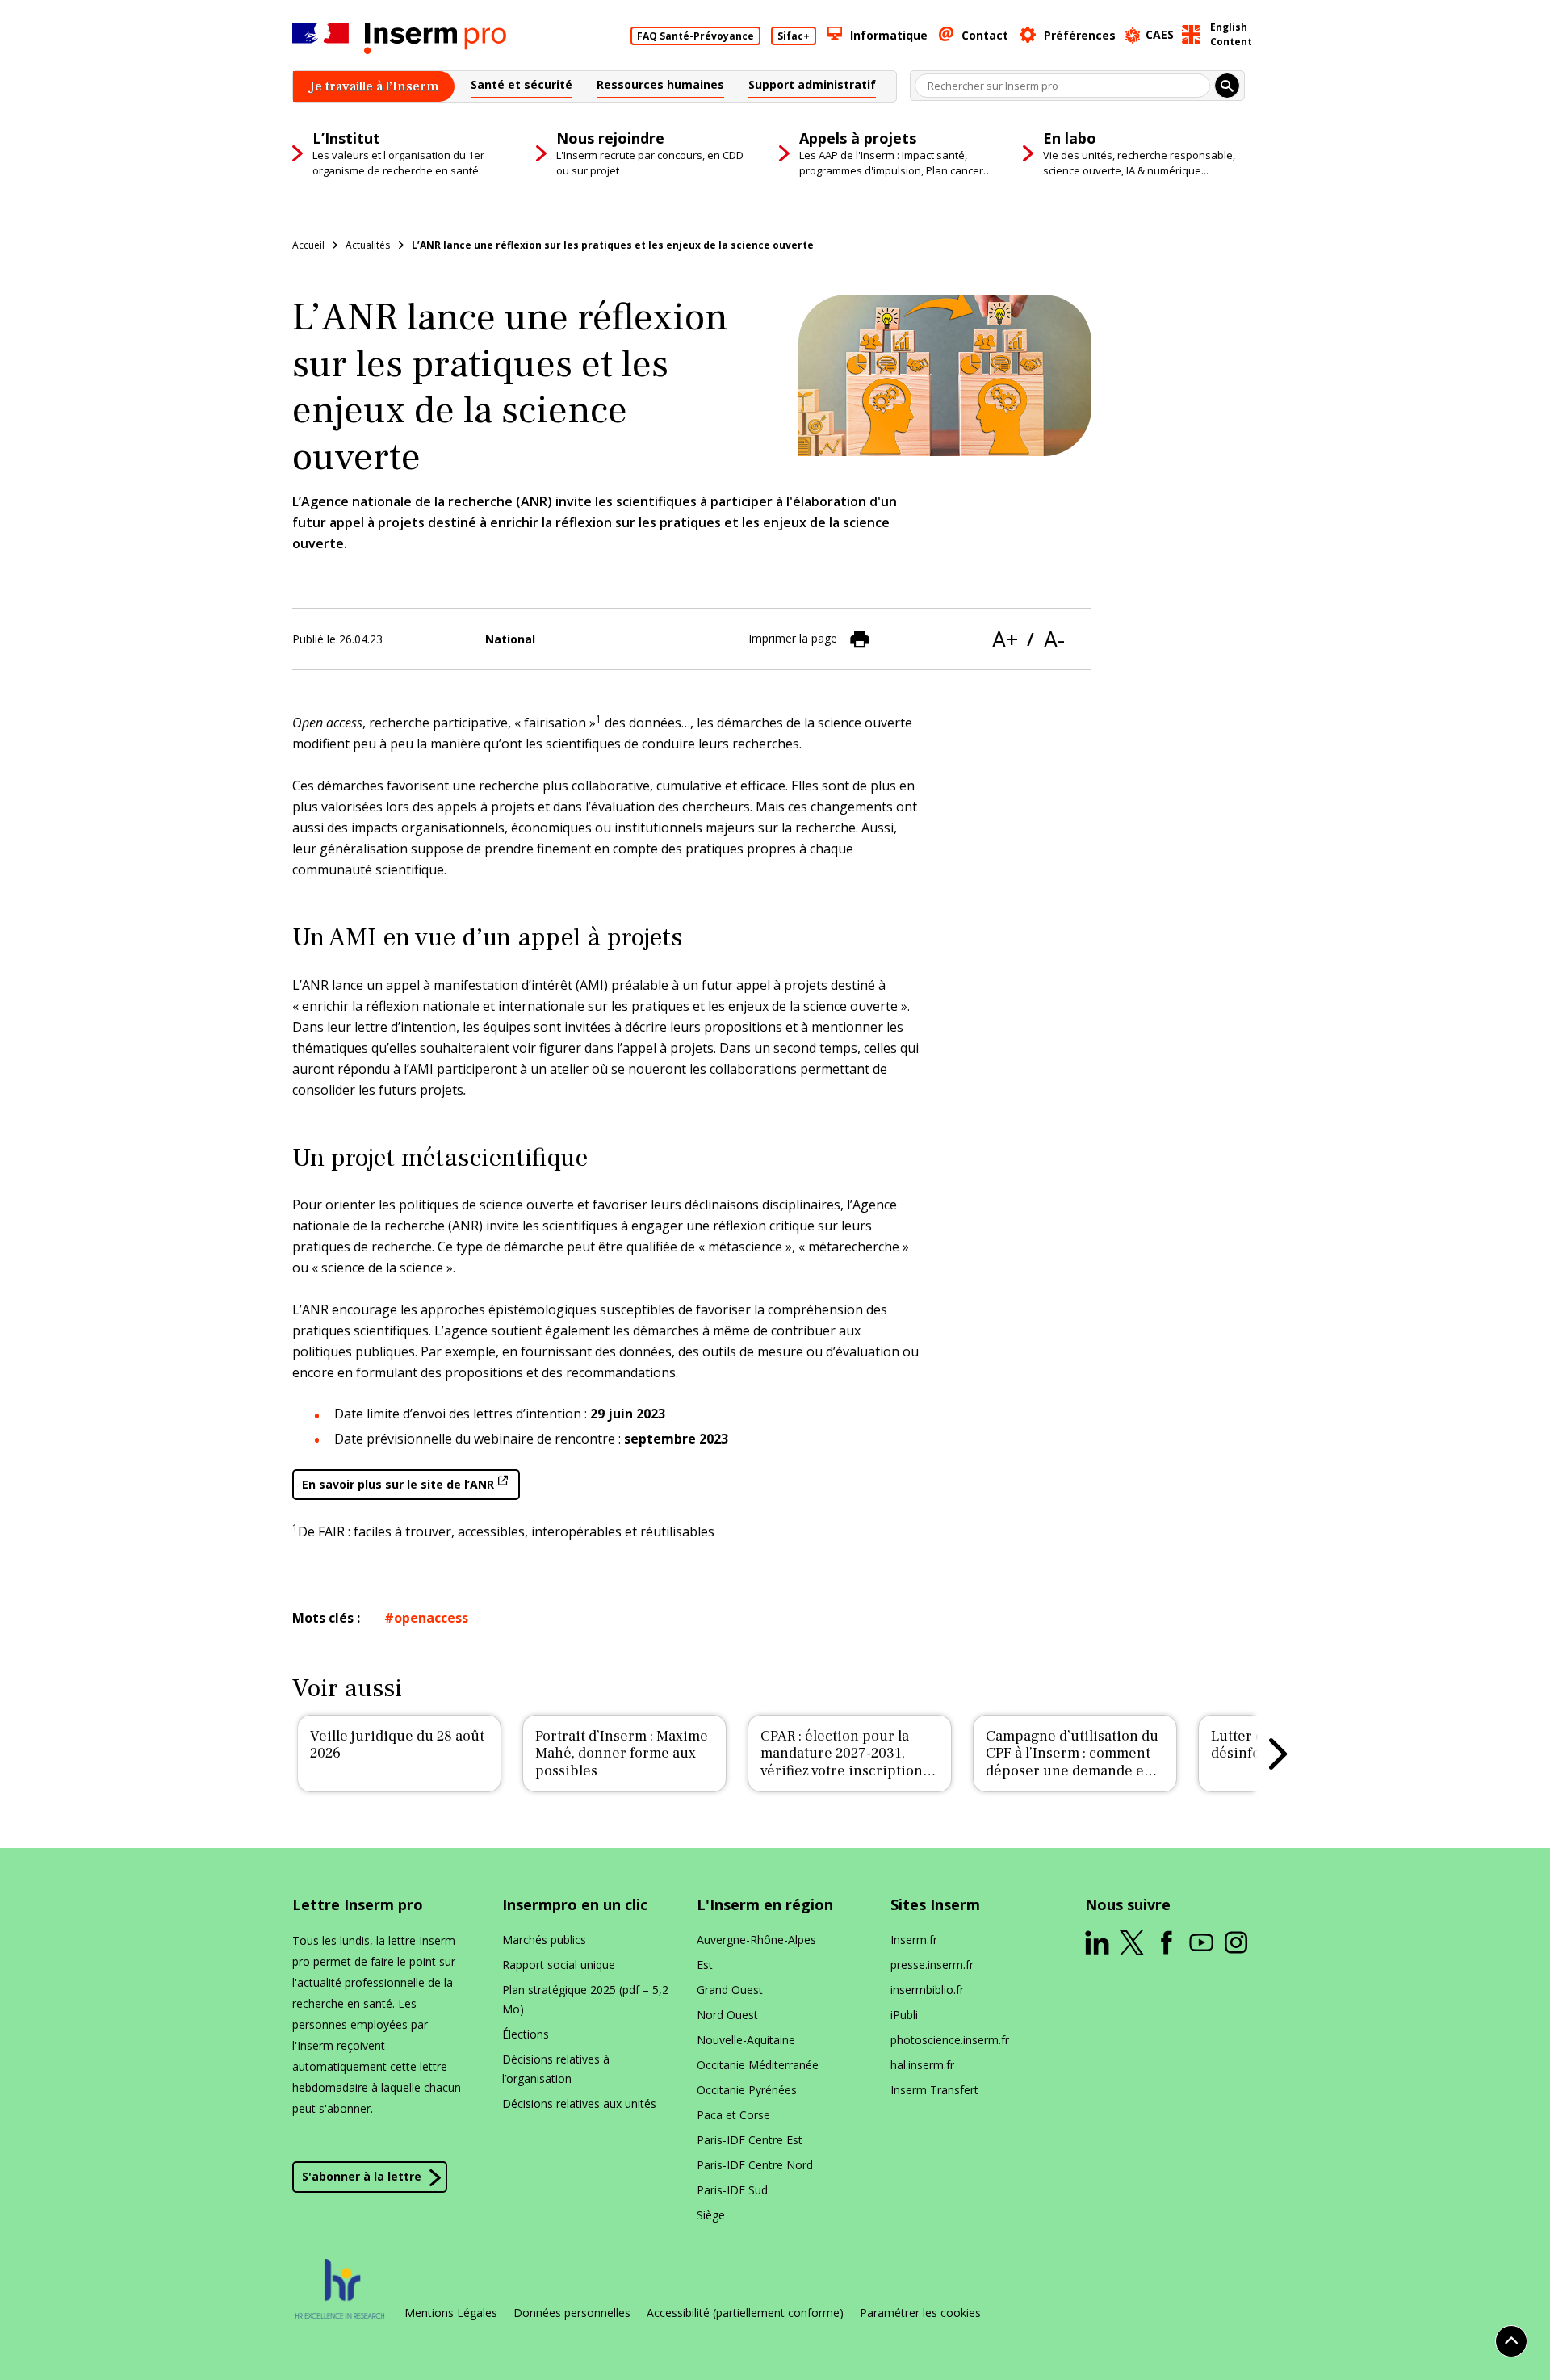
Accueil (308, 245)
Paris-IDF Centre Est (750, 2140)
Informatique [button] (889, 35)
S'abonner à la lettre (362, 2176)
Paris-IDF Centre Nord (755, 2165)
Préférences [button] (1080, 35)
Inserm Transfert (934, 2090)
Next (1278, 1754)
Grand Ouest (730, 1990)
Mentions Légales (451, 2313)
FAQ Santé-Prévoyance (695, 36)
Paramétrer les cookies (920, 2313)
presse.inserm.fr (932, 1965)
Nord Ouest (727, 2015)
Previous (272, 1754)
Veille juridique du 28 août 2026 (397, 1745)
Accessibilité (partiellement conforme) (745, 2313)
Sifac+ (794, 36)
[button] (522, 87)
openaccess (431, 1618)
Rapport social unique (559, 1965)
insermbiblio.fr (927, 1990)
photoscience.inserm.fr (950, 2040)
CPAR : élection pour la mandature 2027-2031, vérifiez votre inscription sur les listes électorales (842, 1762)
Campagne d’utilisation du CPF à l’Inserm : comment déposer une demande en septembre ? (1072, 1762)
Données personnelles (572, 2313)
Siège (711, 2215)
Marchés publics (544, 1940)
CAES (1160, 34)
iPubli (904, 2015)
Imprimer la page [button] (793, 638)
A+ (1005, 639)
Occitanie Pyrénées (747, 2090)
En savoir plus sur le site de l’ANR (398, 1484)
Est (705, 1965)
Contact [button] (985, 35)
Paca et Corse (733, 2115)
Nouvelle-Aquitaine (746, 2040)
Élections (526, 2034)
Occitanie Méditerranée (758, 2065)
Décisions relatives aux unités (579, 2103)
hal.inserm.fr (922, 2065)
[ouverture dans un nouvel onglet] (1097, 1942)
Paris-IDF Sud (732, 2190)
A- (1054, 639)
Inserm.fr (914, 1940)
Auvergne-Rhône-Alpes (756, 1940)
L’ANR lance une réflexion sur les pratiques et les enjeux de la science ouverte (613, 245)
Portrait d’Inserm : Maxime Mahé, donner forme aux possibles (622, 1754)
